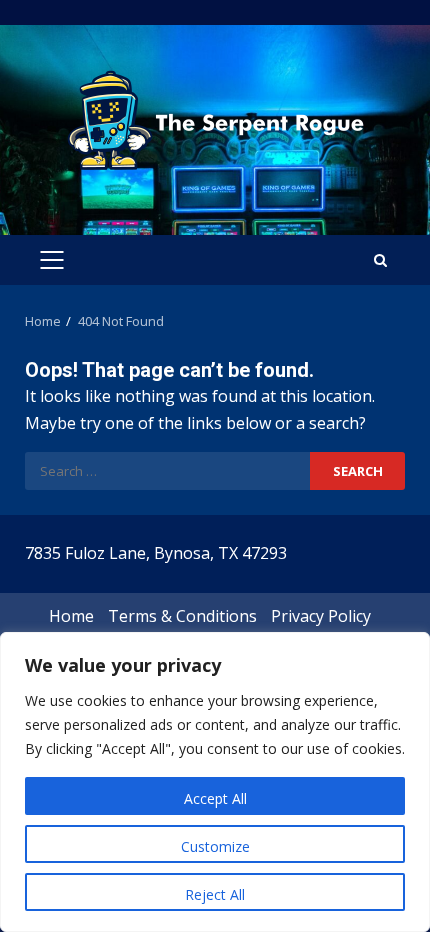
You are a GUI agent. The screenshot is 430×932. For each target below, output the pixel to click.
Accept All (215, 798)
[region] (215, 782)
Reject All (215, 894)
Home (71, 616)
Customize (215, 846)
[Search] (380, 260)
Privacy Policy (321, 616)
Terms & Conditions (182, 616)
